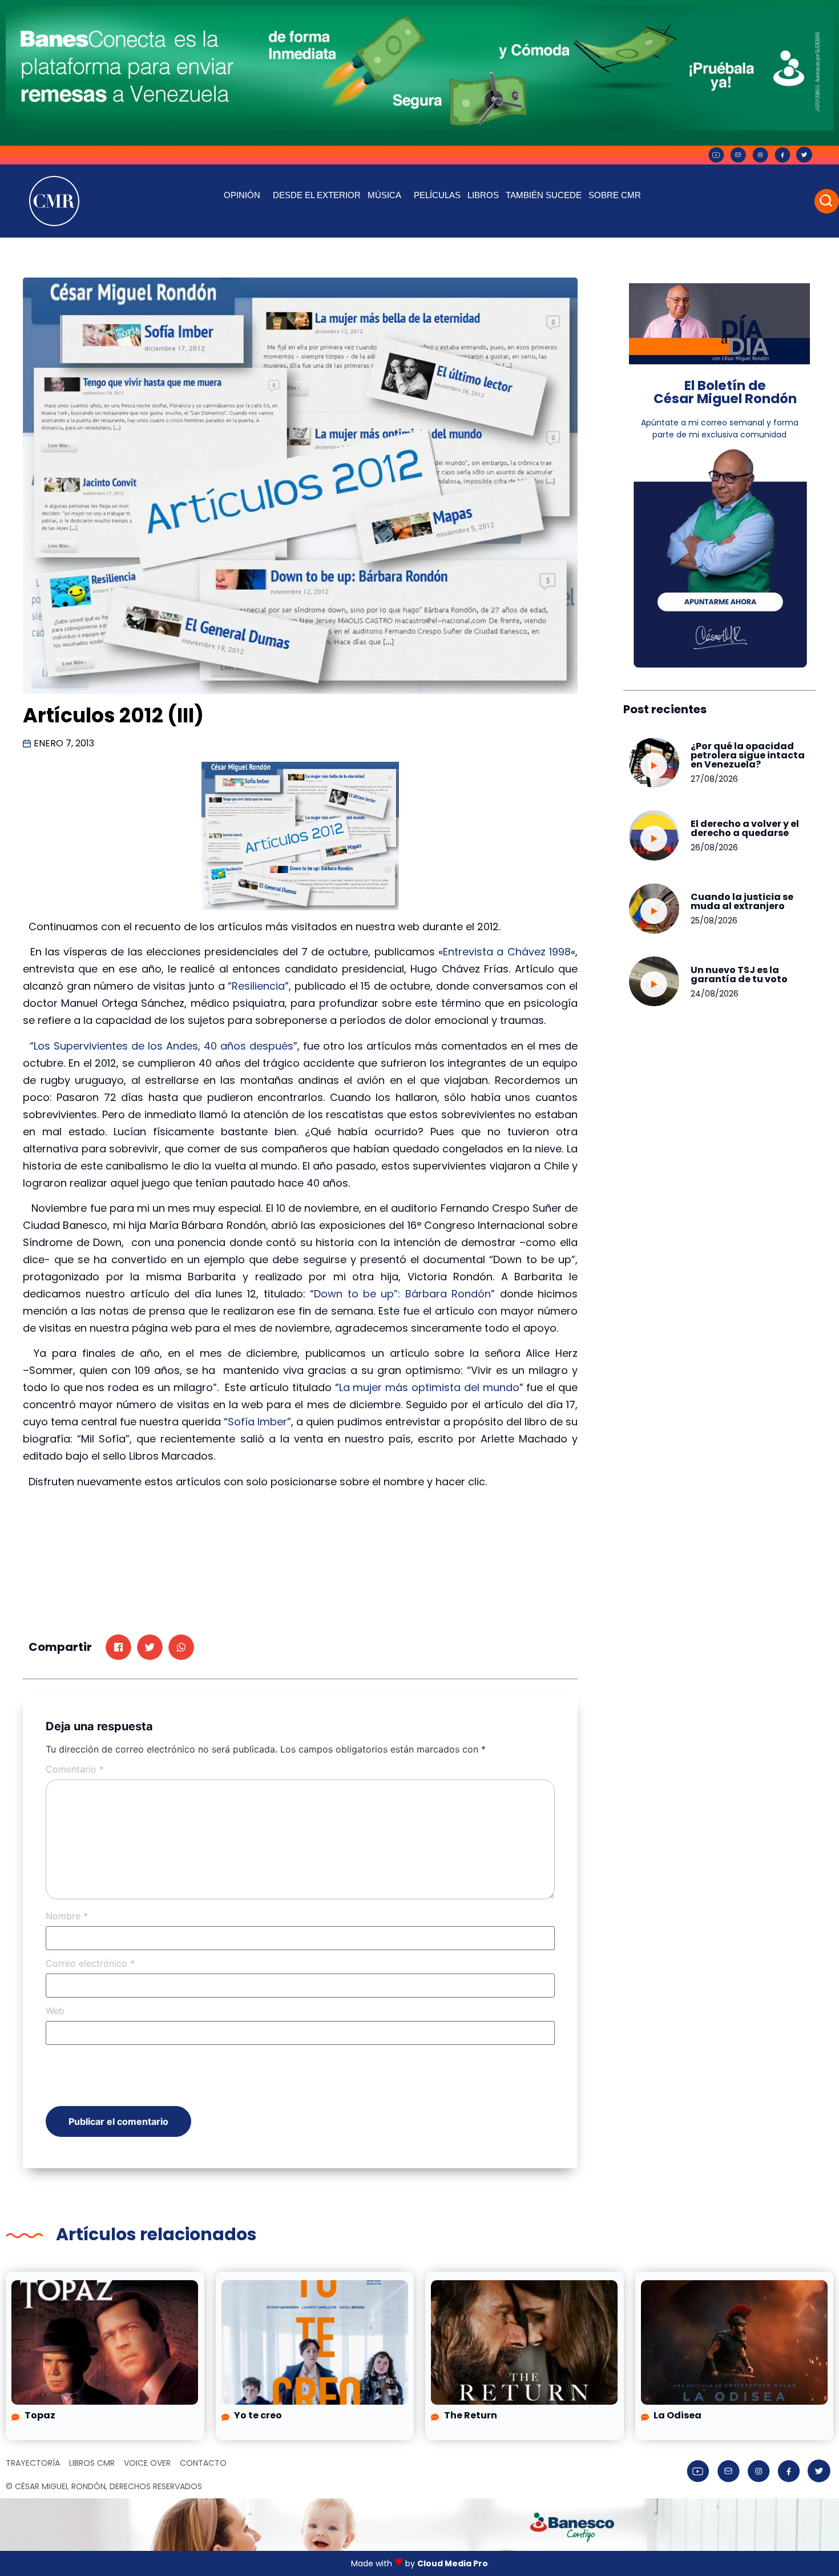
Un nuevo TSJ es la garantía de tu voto (739, 974)
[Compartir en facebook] (118, 1647)
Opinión (242, 195)
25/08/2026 (714, 921)
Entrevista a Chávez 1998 (507, 952)
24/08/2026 (715, 994)
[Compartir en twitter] (150, 1647)
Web (55, 2011)
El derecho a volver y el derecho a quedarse (745, 828)
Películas (437, 195)
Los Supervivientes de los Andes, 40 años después (164, 1046)
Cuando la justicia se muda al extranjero (742, 901)
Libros (483, 195)
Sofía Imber (257, 1422)
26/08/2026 (714, 847)
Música (384, 195)
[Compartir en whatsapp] (181, 1647)
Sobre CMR (615, 195)
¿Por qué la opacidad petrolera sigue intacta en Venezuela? (748, 755)
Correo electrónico (90, 1963)
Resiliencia (258, 986)
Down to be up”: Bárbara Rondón (402, 1294)
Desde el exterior (317, 195)
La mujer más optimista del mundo (429, 1387)
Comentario (75, 1769)
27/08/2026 (714, 779)
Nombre (67, 1916)
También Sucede (544, 195)
